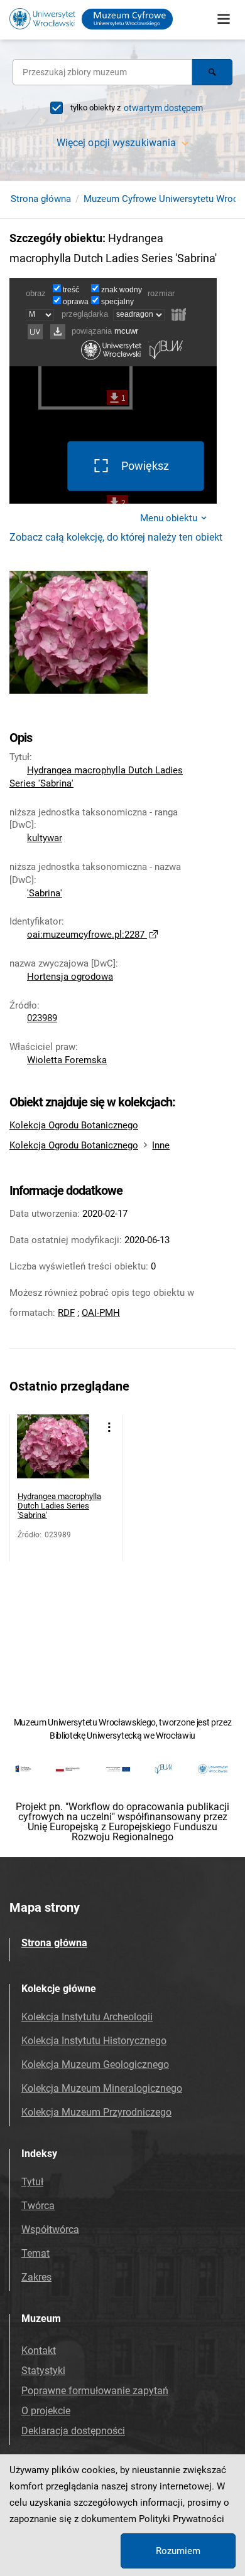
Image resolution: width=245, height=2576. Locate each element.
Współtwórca (50, 2229)
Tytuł (32, 2182)
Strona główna (41, 199)
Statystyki (43, 2371)
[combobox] (102, 72)
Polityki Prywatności (182, 2519)
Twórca (38, 2206)
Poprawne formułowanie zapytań (95, 2391)
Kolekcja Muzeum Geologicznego (95, 2065)
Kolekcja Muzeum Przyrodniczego (96, 2112)
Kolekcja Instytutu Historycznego (94, 2041)
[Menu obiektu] (109, 1427)
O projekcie (46, 2411)
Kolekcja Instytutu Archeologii (87, 2017)
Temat (35, 2253)
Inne (161, 1145)
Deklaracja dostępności (73, 2431)
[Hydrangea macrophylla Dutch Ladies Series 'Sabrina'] (53, 1450)
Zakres (36, 2277)
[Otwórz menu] (224, 19)
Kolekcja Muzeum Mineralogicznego (102, 2088)
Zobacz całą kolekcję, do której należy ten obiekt (116, 537)
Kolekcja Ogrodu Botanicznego (74, 1125)
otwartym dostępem (163, 108)
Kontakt (39, 2351)
